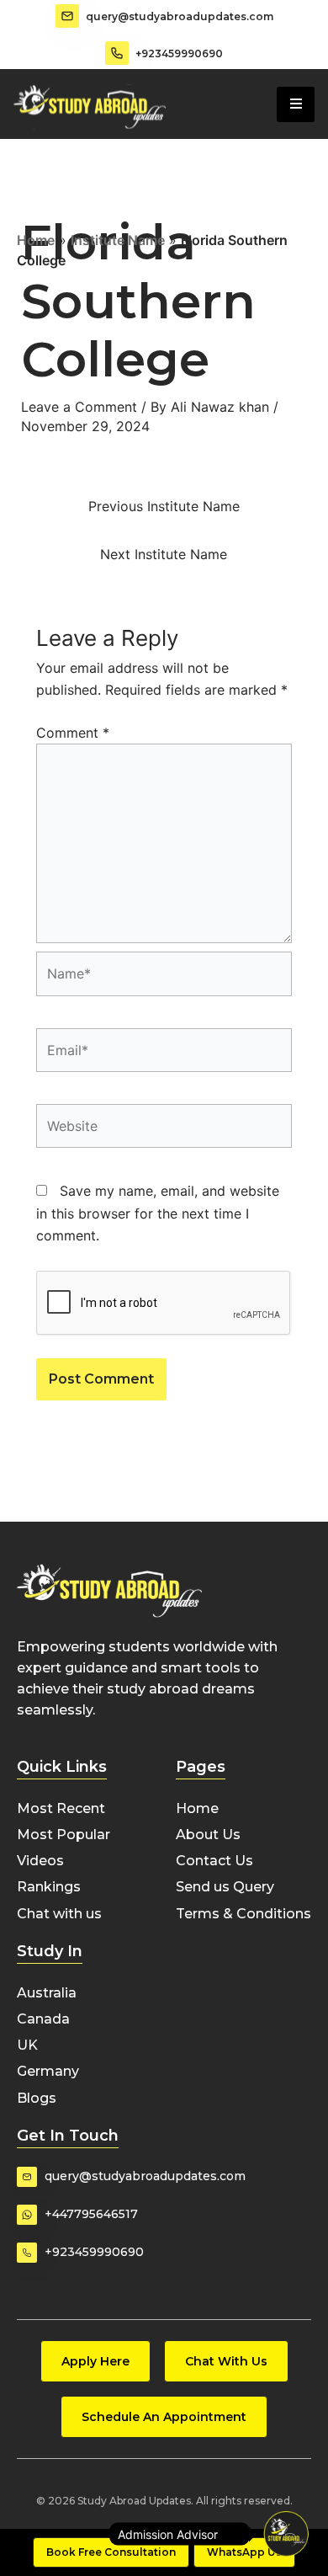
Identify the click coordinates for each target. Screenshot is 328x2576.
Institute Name (118, 240)
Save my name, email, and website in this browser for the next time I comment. (158, 1213)
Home (36, 240)
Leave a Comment (79, 407)
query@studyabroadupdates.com (180, 16)
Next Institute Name (164, 554)
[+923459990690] (117, 53)
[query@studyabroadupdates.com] (67, 16)
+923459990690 (179, 53)
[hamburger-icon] (296, 104)
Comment (73, 733)
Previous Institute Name (164, 506)
